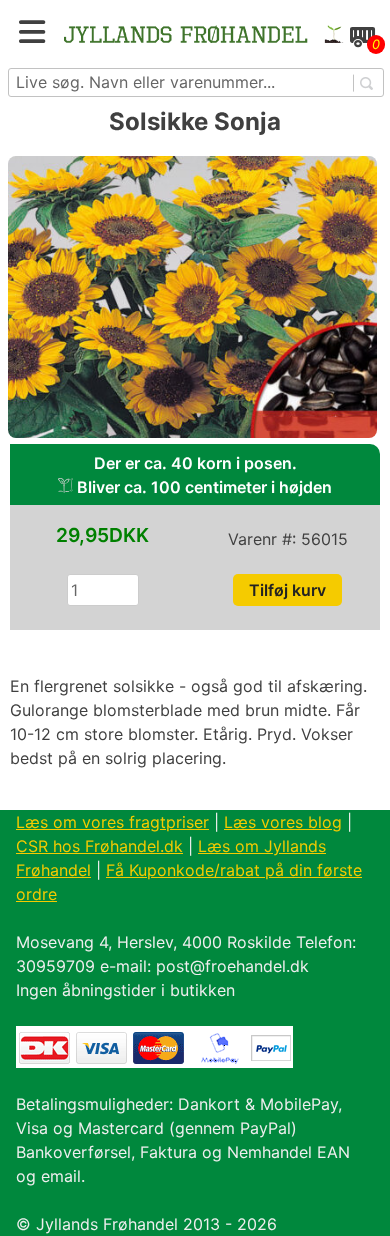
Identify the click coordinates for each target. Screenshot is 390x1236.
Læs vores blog (283, 822)
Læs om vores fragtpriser (112, 822)
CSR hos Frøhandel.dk (99, 846)
